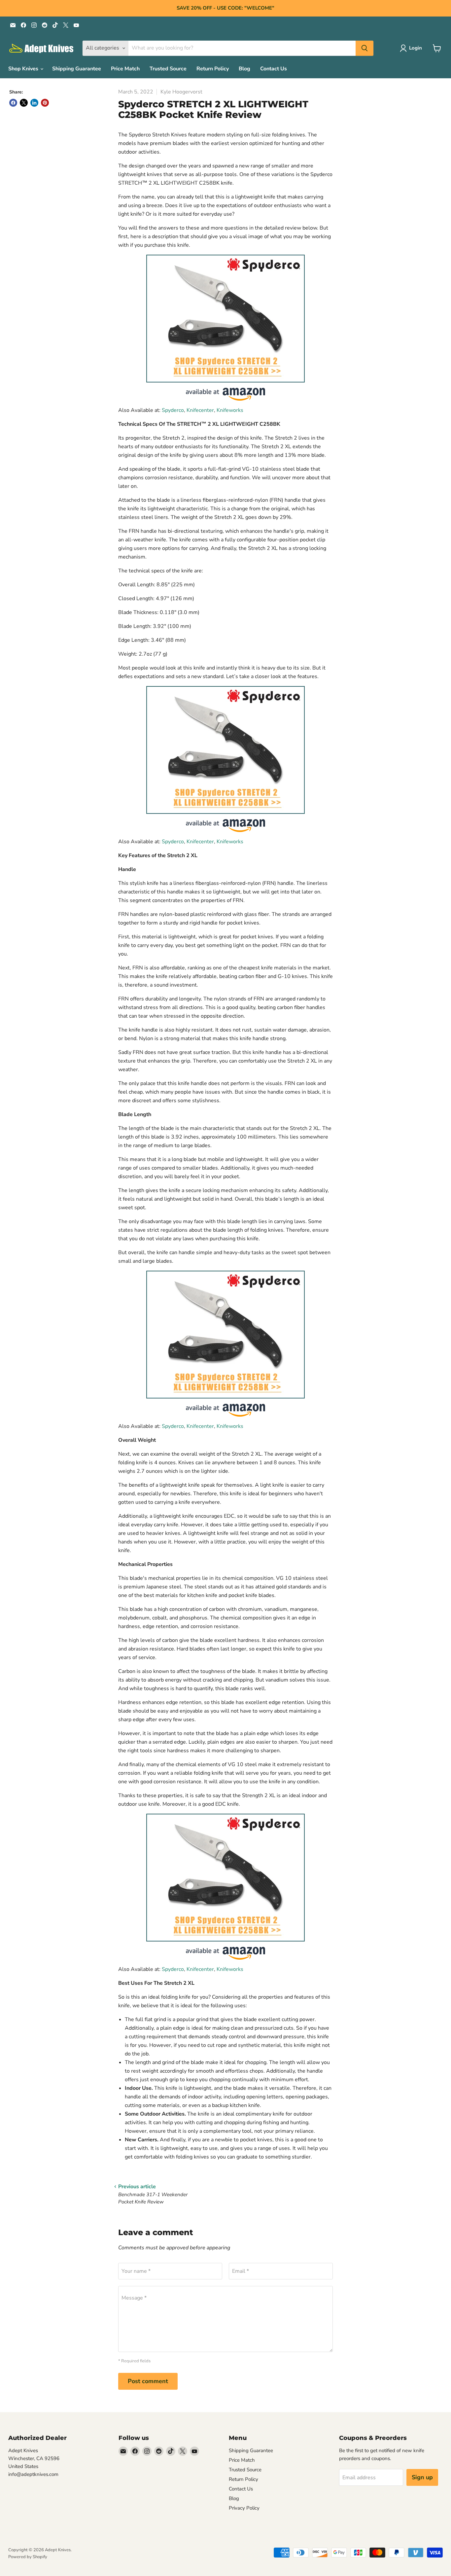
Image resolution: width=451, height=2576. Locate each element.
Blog (244, 69)
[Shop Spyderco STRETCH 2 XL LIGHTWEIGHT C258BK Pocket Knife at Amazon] (225, 319)
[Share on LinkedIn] (34, 103)
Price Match (125, 69)
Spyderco (173, 410)
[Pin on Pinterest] (45, 103)
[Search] (364, 48)
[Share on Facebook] (13, 103)
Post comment (148, 2381)
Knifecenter (200, 410)
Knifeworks (230, 410)
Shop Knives (24, 69)
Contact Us (274, 69)
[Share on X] (24, 103)
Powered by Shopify (28, 2557)
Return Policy (213, 69)
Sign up (422, 2477)
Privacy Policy (244, 2508)
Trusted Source (168, 69)
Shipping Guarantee (77, 69)
